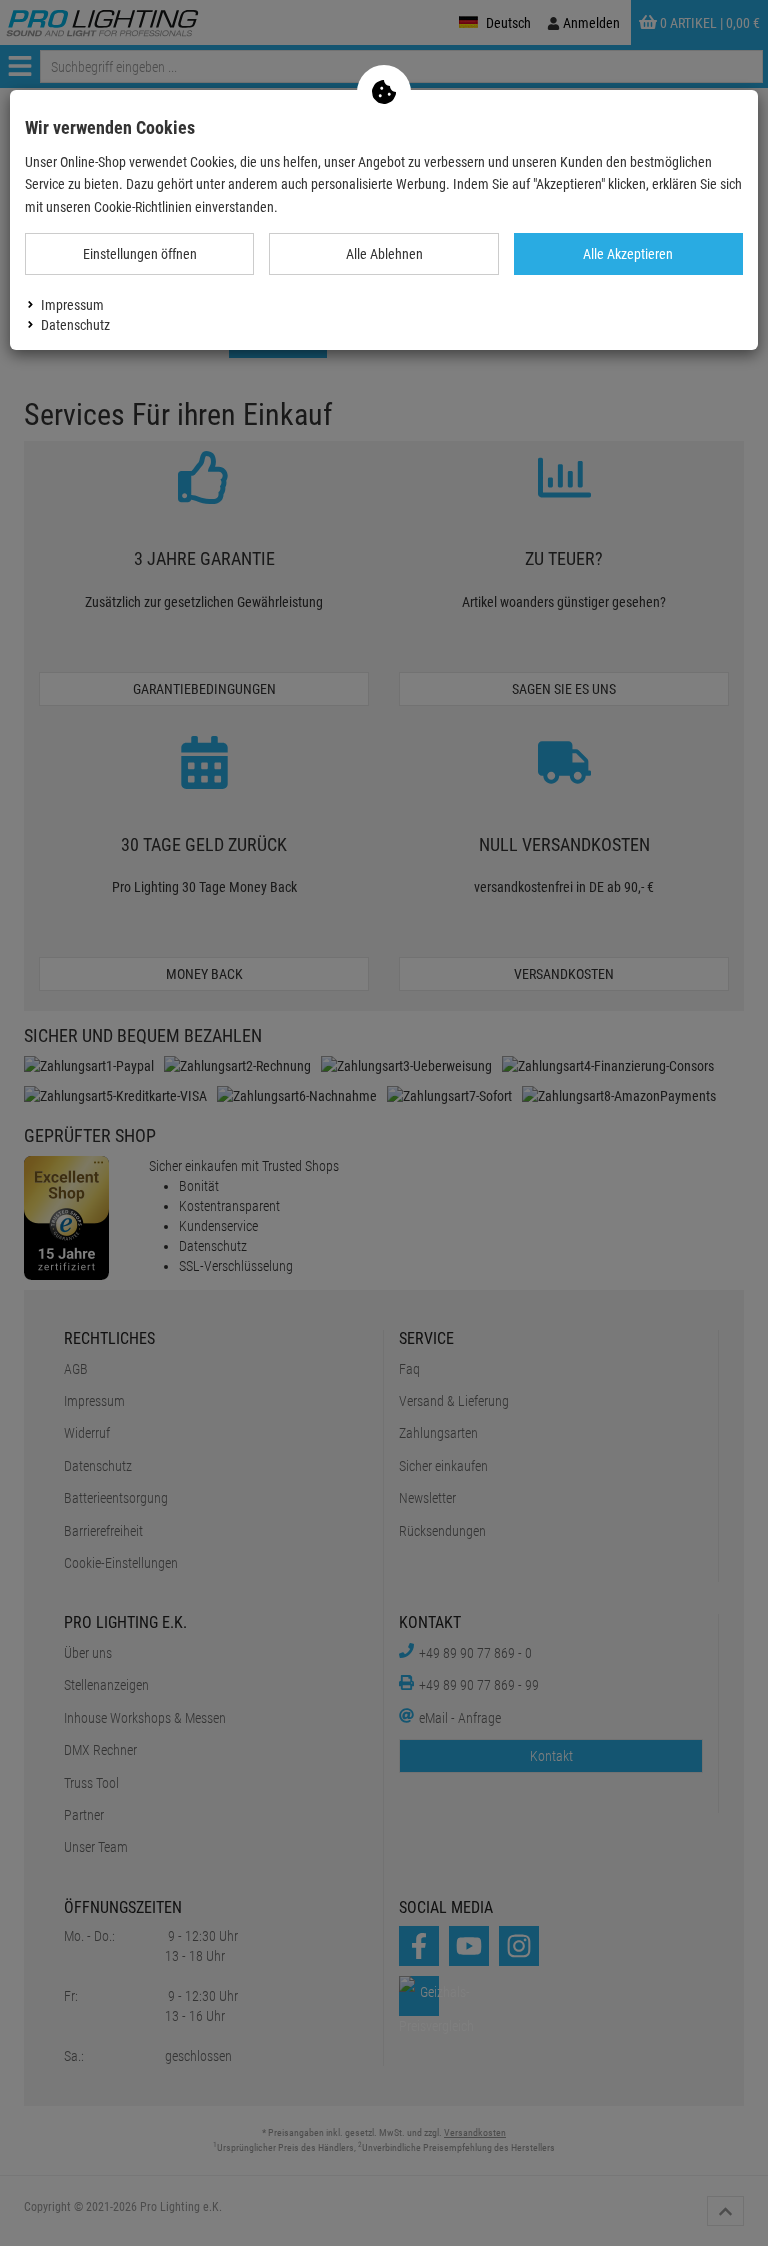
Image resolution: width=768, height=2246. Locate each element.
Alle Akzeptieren (628, 254)
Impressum (72, 305)
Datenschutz (75, 325)
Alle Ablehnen (384, 254)
